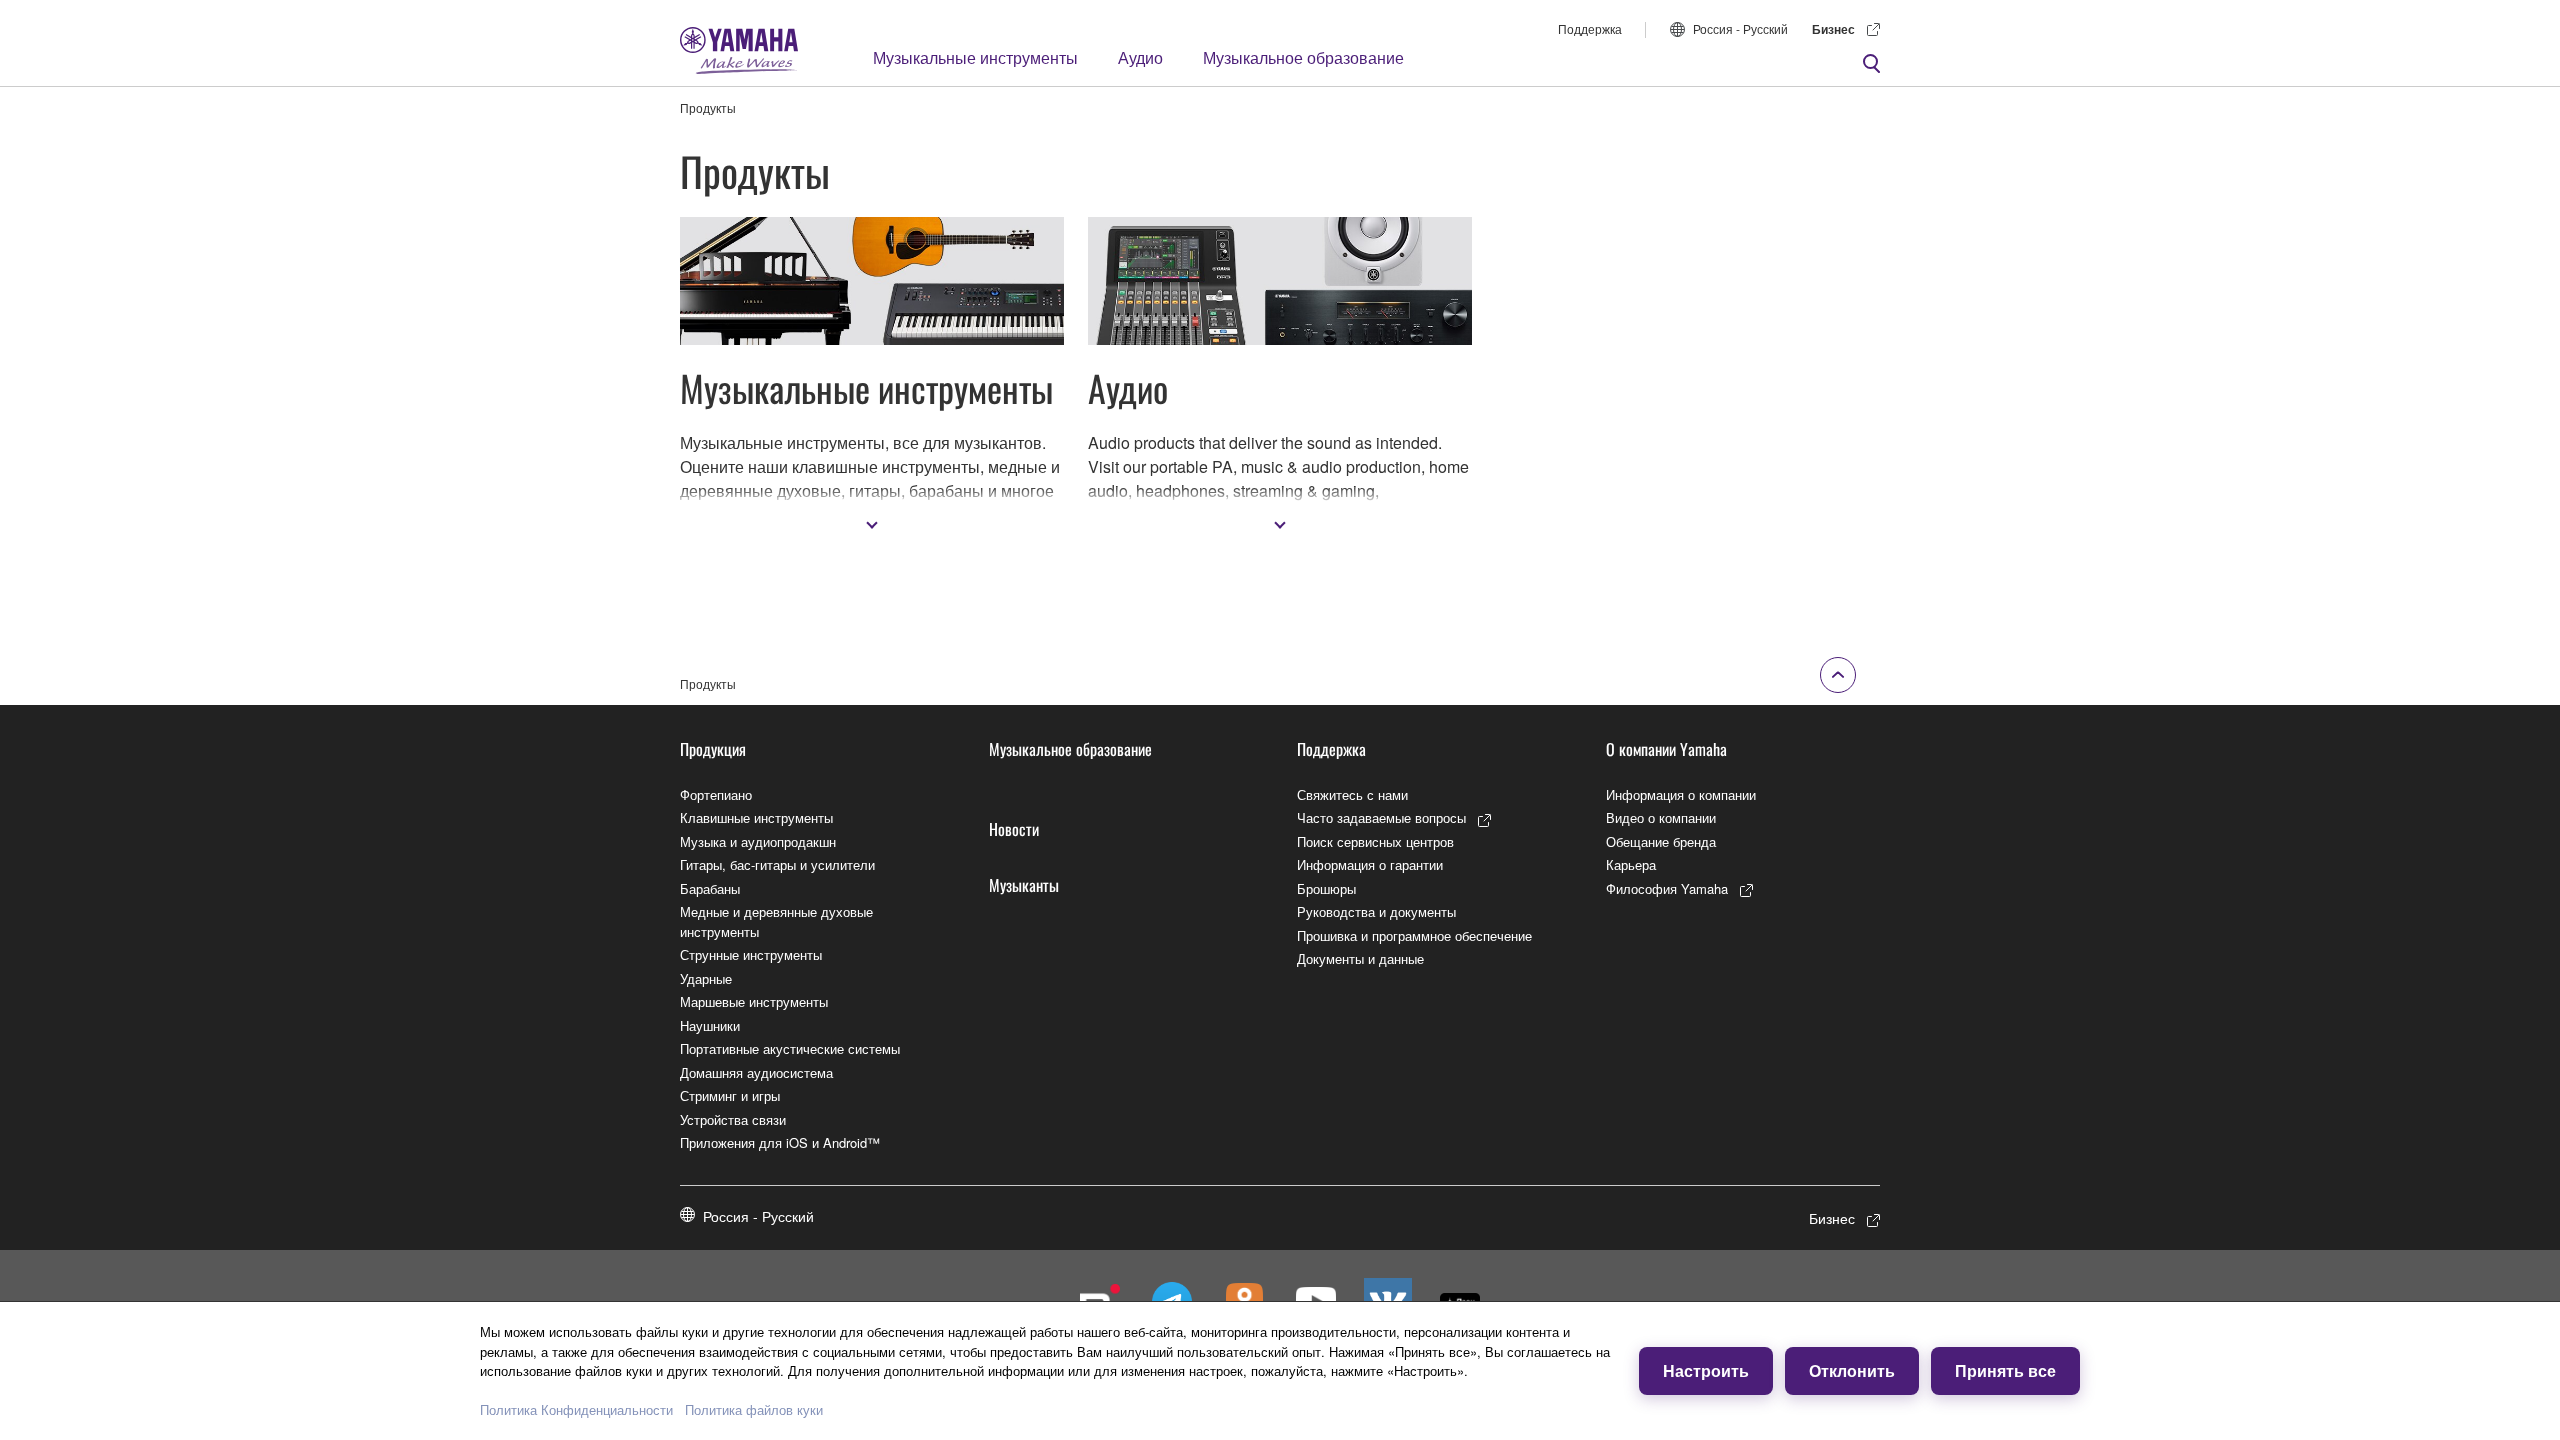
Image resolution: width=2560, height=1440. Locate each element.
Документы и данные (1360, 958)
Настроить (1706, 1370)
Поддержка (1590, 28)
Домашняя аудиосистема (756, 1072)
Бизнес (1833, 29)
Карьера (1631, 864)
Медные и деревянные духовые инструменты (776, 921)
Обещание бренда (1661, 841)
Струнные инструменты (751, 954)
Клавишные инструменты (756, 817)
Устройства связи (733, 1119)
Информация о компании (1681, 794)
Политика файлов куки (754, 1409)
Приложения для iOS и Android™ (780, 1142)
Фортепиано (716, 794)
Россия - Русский (1740, 28)
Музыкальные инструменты (975, 57)
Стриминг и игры (730, 1095)
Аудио (1140, 57)
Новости (1014, 829)
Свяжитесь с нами (1352, 794)
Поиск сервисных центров (1375, 841)
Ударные (706, 978)
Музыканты (1024, 885)
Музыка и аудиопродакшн (758, 841)
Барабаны (710, 888)
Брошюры (1326, 888)
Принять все (2005, 1370)
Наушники (710, 1025)
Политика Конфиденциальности (576, 1409)
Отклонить (1852, 1370)
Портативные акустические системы (790, 1048)
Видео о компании (1661, 817)
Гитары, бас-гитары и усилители (777, 864)
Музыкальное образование (1303, 57)
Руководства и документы (1376, 911)
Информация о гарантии (1370, 864)
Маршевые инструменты (754, 1001)
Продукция (713, 749)
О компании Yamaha (1666, 749)
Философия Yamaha (1667, 888)
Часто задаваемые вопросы (1381, 817)
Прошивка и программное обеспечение (1414, 935)
